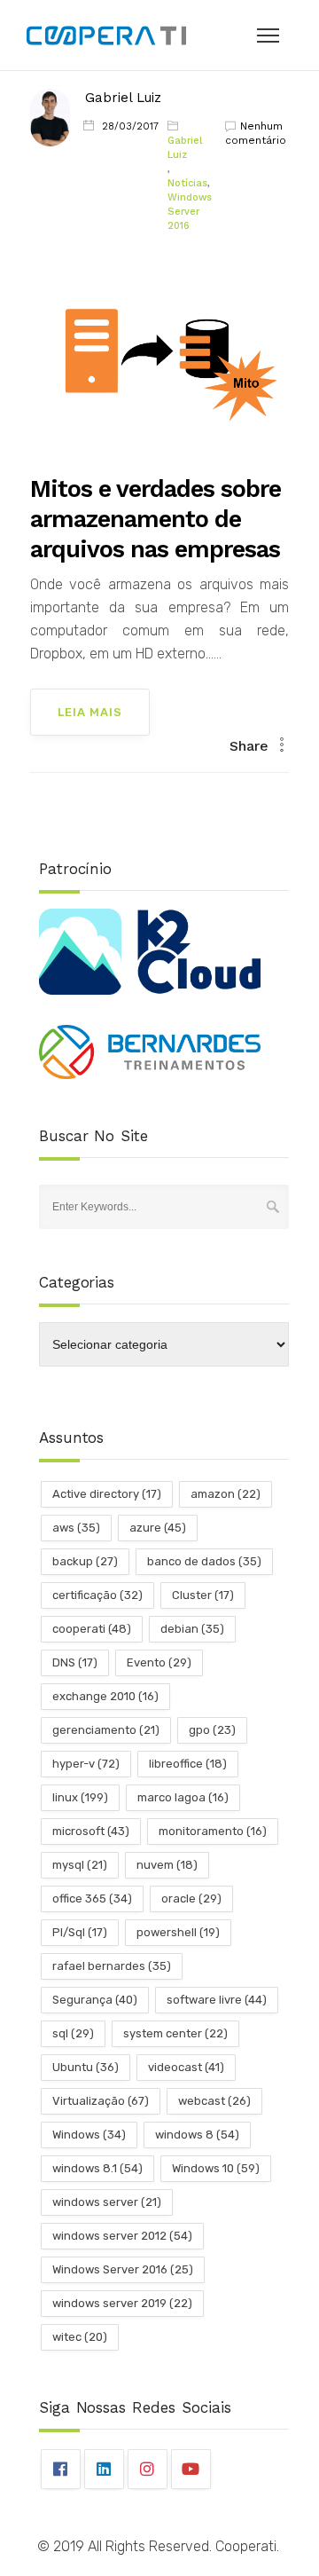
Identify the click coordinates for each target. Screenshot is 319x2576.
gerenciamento (106, 1730)
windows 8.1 (97, 2168)
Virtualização (101, 2101)
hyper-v (86, 1764)
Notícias (187, 183)
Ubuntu (86, 2067)
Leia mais (90, 712)
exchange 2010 (105, 1696)
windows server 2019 (122, 2303)
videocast (186, 2067)
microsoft (91, 1831)
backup (85, 1561)
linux (80, 1797)
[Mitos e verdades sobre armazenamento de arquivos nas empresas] (160, 361)
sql (73, 2033)
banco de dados (204, 1561)
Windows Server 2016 (190, 212)
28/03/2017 (130, 126)
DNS (75, 1662)
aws (76, 1528)
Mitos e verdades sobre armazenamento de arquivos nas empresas (156, 519)
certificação (97, 1595)
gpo (212, 1730)
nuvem (167, 1865)
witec (80, 2337)
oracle (191, 1899)
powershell (178, 1932)
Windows (89, 2135)
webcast (214, 2101)
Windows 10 (216, 2168)
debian (192, 1629)
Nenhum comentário (256, 133)
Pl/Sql (80, 1932)
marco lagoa (183, 1797)
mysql (80, 1865)
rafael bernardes (112, 1966)
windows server (107, 2202)
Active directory (107, 1494)
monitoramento (213, 1831)
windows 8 (197, 2135)
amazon (226, 1494)
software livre (217, 2000)
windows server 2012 (122, 2236)
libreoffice (188, 1764)
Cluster (203, 1595)
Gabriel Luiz (123, 98)
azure (158, 1528)
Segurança (95, 2000)
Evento (159, 1662)
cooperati (92, 1629)
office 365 (92, 1899)
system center (175, 2033)
